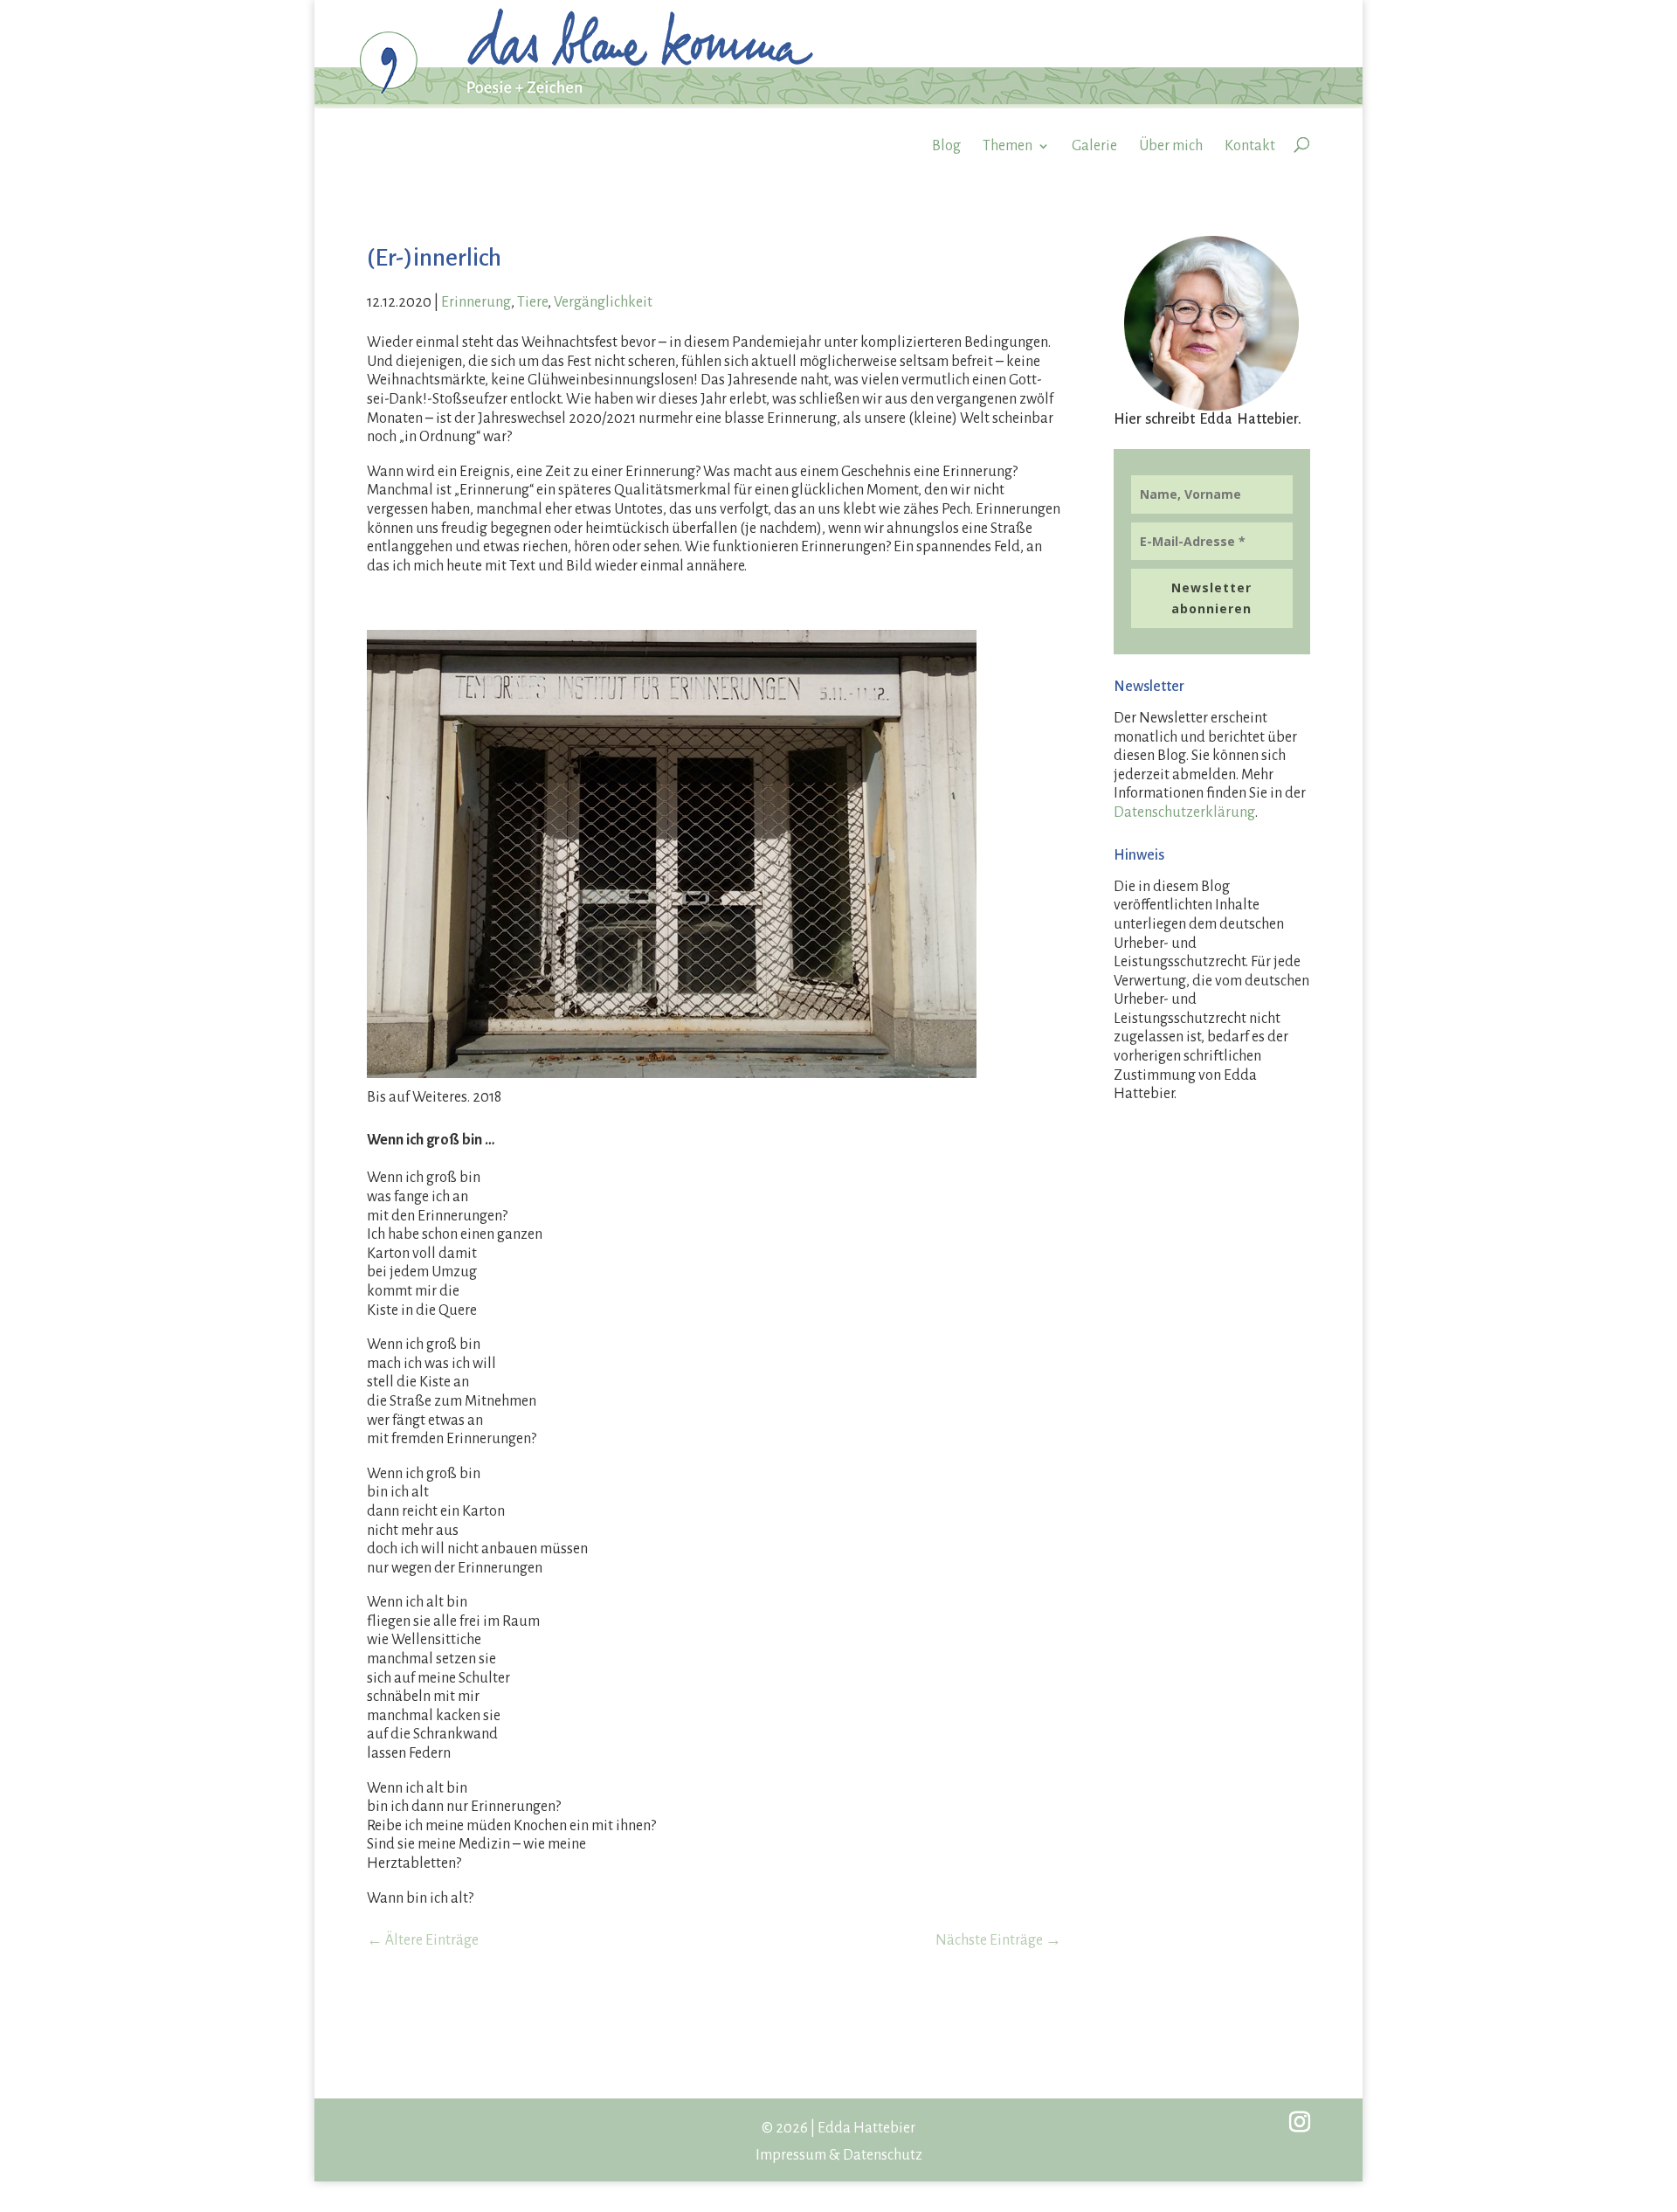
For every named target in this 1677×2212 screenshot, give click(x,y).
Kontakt (1250, 146)
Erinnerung (476, 302)
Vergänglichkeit (603, 302)
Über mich (1171, 146)
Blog (946, 146)
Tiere (532, 302)
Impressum (791, 2155)
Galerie (1094, 146)
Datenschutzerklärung (1184, 812)
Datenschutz (883, 2155)
